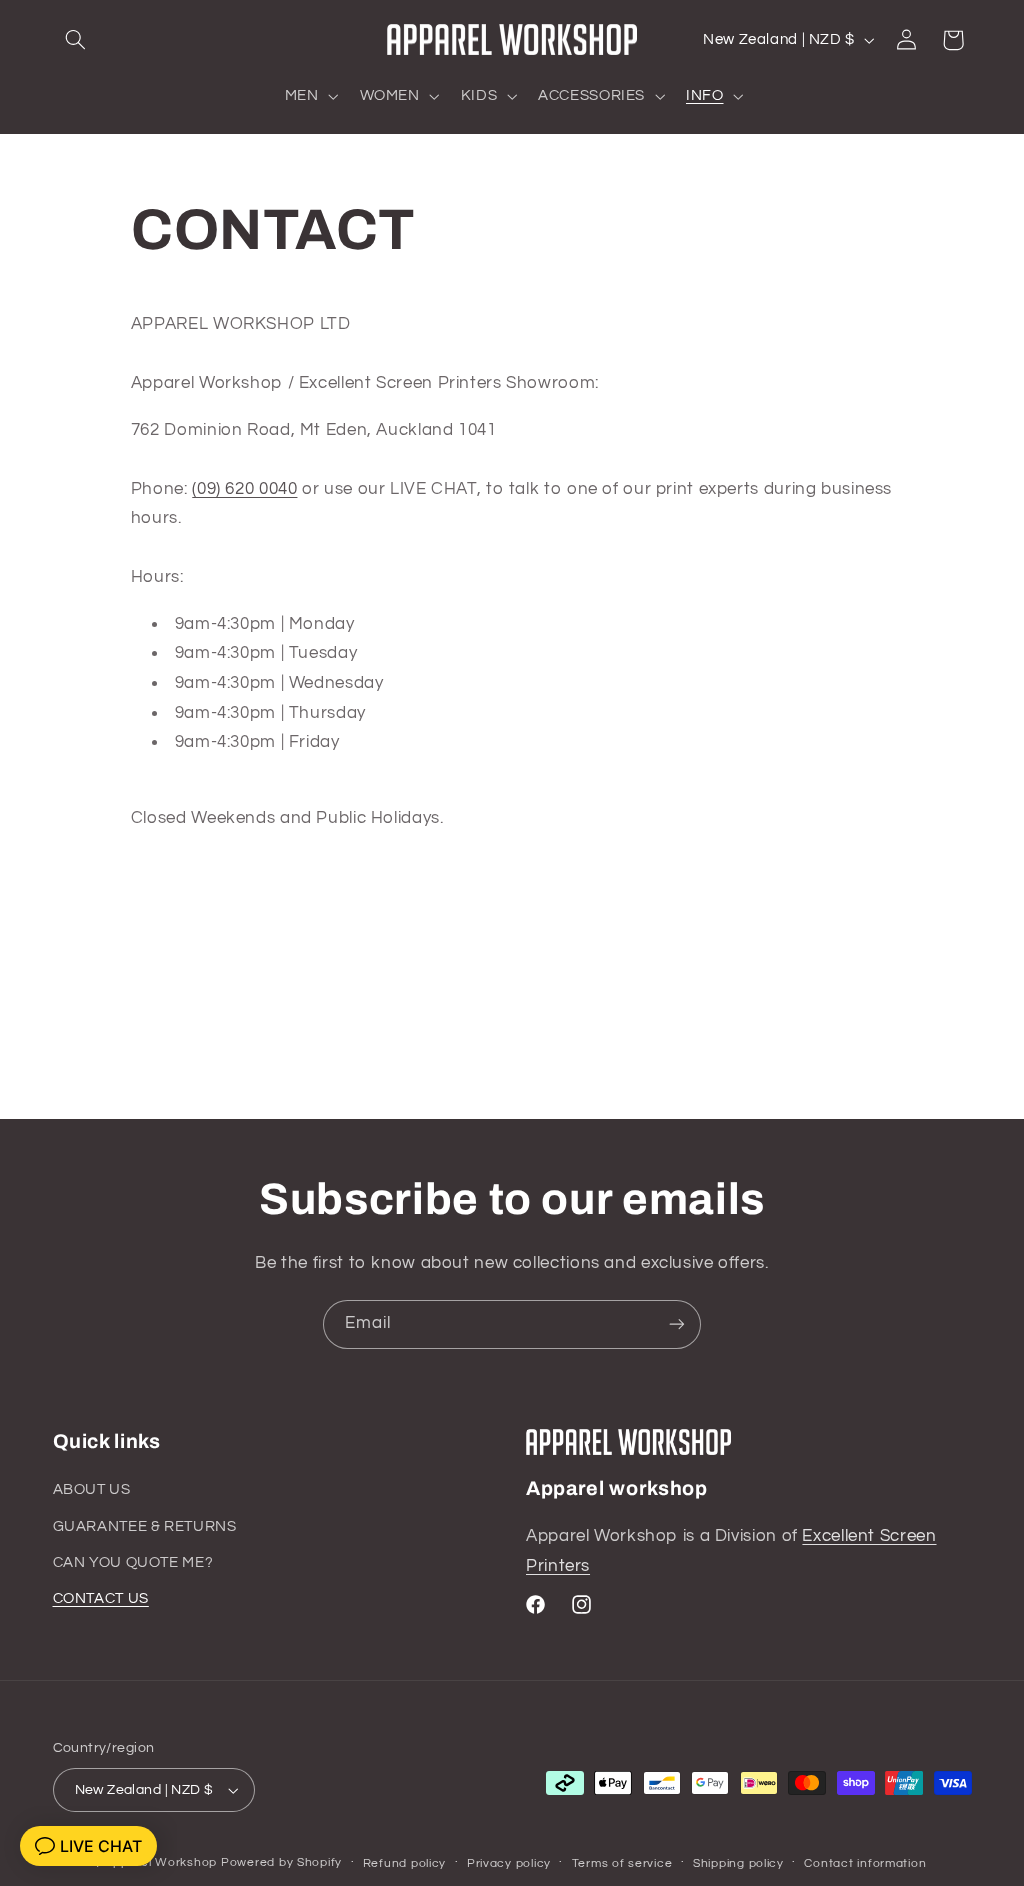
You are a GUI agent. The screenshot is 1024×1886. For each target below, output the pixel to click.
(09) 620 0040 (244, 489)
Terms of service (622, 1863)
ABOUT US (92, 1489)
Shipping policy (738, 1863)
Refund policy (405, 1863)
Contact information (865, 1863)
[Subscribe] (677, 1324)
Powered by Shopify (281, 1862)
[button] (76, 40)
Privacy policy (509, 1863)
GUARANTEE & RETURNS (145, 1526)
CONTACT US (101, 1598)
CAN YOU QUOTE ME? (133, 1562)
